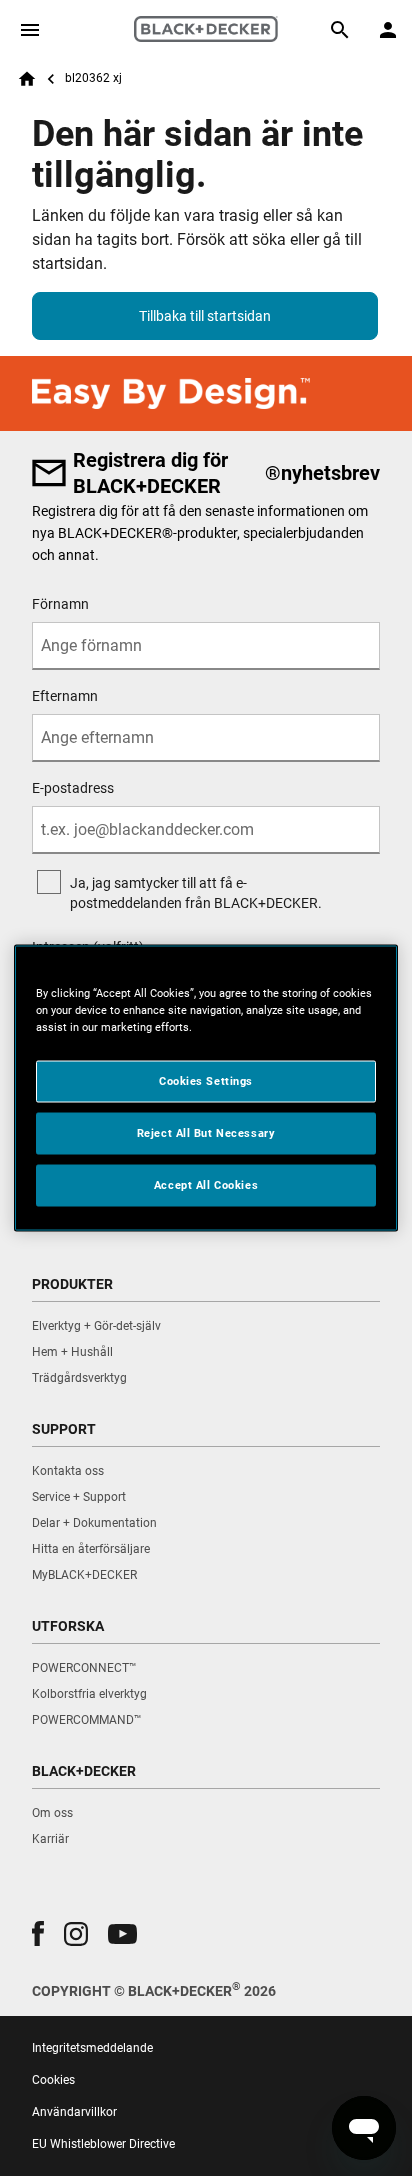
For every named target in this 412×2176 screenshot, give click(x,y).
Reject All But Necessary (206, 1133)
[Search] (340, 30)
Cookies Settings (206, 1081)
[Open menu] (30, 30)
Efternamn (65, 696)
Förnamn (60, 604)
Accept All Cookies (206, 1185)
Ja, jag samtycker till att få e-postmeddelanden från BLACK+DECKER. (196, 893)
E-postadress (73, 788)
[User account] (388, 30)
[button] (38, 1933)
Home (27, 79)
